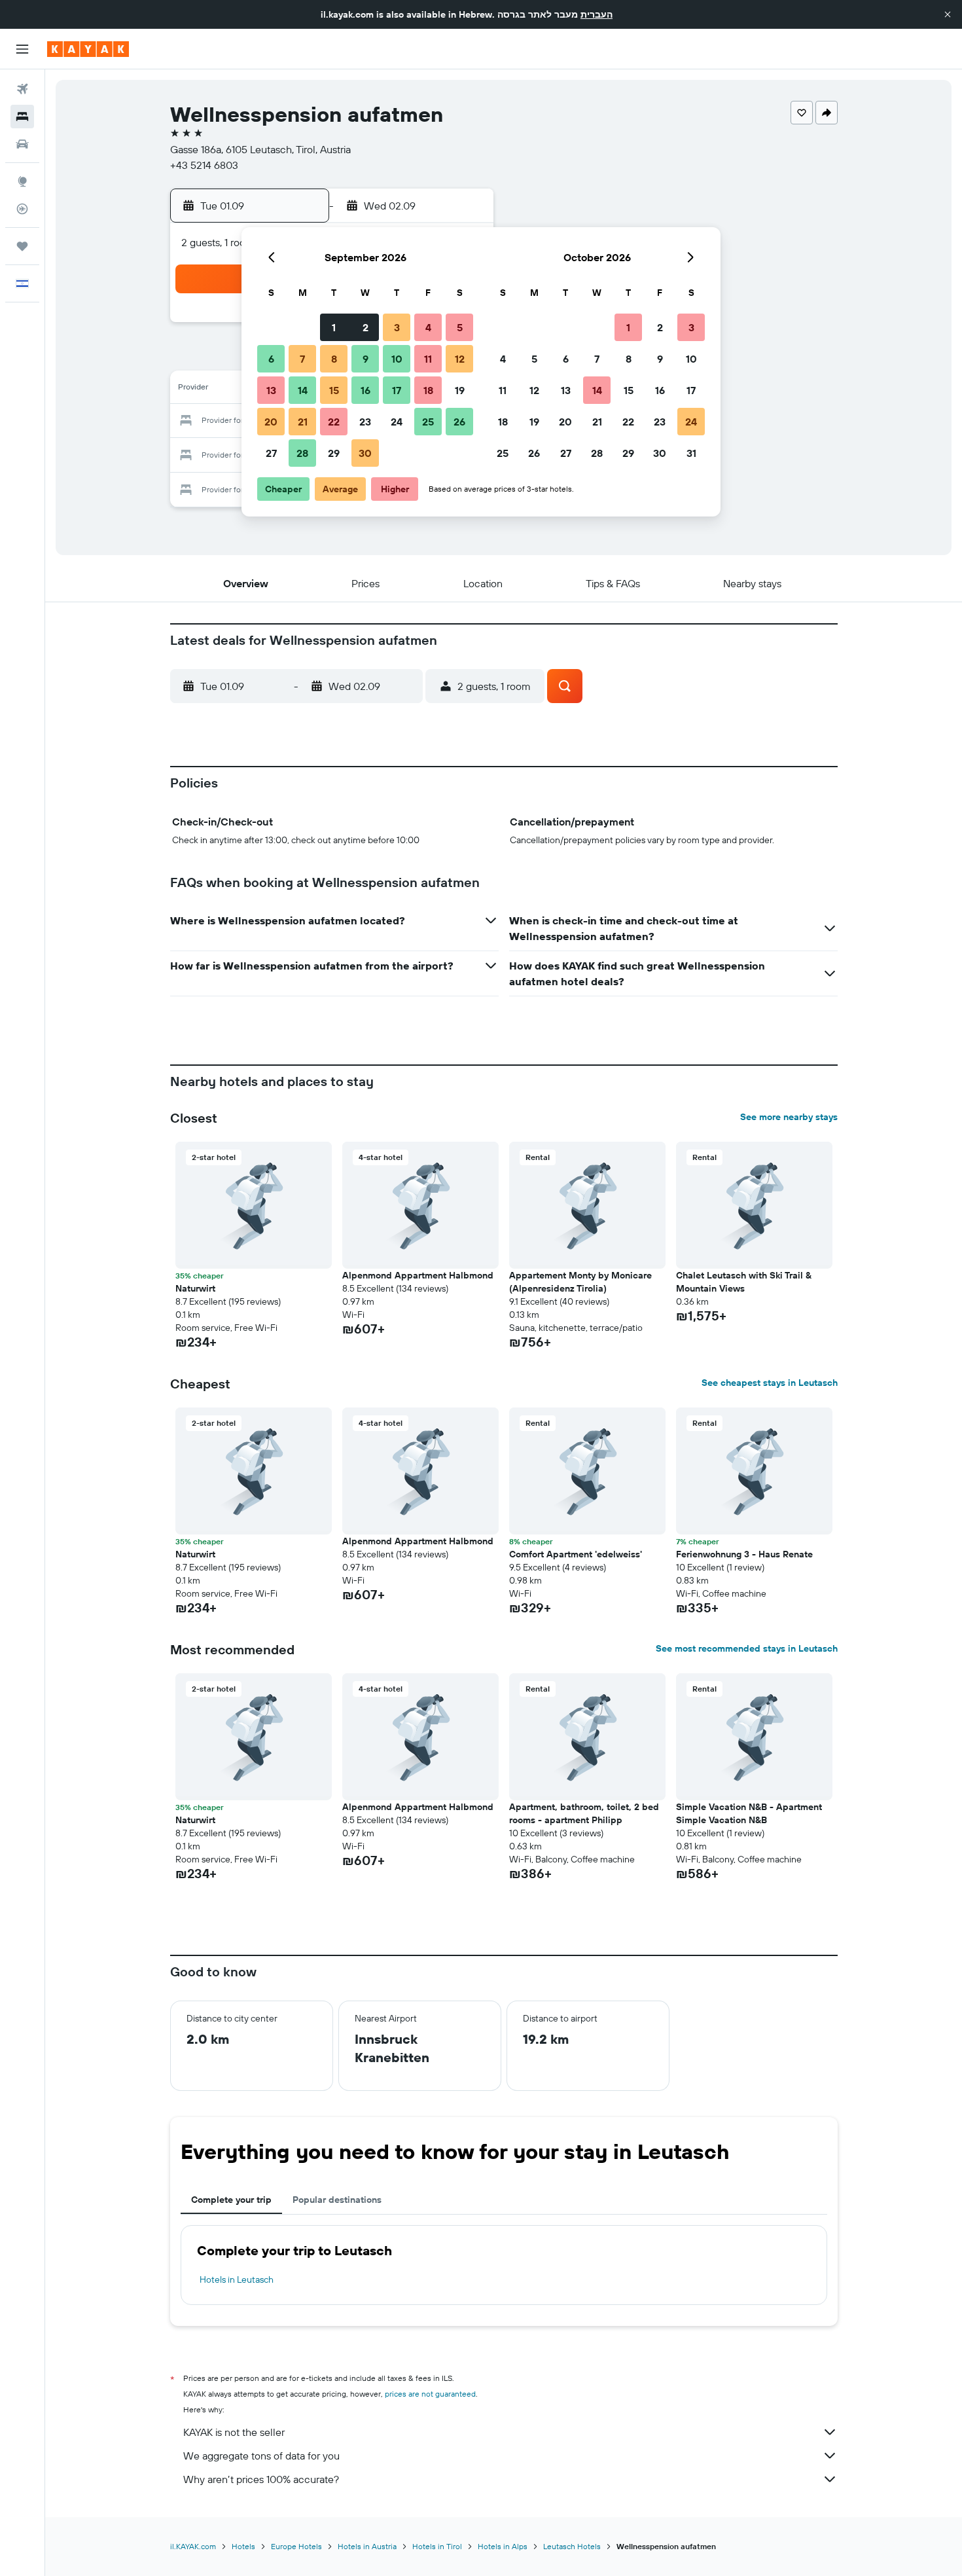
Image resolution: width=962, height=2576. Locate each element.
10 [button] (397, 359)
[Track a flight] (22, 209)
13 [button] (271, 390)
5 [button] (460, 327)
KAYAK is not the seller (234, 2432)
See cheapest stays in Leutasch (770, 1383)
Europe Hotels (296, 2546)
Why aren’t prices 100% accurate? (261, 2479)
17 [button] (397, 390)
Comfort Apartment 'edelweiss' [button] (576, 1554)
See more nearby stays (789, 1117)
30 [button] (365, 453)
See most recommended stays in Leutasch (747, 1648)
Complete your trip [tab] (231, 2200)
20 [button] (271, 422)
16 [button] (365, 390)
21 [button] (303, 422)
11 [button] (428, 359)
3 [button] (397, 327)
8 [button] (334, 359)
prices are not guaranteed (430, 2394)
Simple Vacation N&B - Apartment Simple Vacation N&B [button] (749, 1813)
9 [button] (365, 359)
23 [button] (365, 422)
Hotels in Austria (367, 2546)
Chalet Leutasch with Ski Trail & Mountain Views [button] (744, 1282)
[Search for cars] (22, 144)
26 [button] (459, 422)
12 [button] (460, 359)
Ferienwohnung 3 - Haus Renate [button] (744, 1554)
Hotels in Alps (503, 2546)
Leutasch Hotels (572, 2546)
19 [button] (460, 390)
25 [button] (428, 422)
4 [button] (428, 327)
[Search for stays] (22, 117)
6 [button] (271, 359)
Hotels (243, 2546)
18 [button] (428, 390)
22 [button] (334, 422)
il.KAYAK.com (193, 2546)
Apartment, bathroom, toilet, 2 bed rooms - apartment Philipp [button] (584, 1813)
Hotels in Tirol (437, 2546)
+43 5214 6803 (204, 165)
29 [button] (334, 453)
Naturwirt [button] (195, 1288)
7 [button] (302, 359)
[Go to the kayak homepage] (88, 49)
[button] (948, 14)
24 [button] (397, 422)
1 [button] (334, 327)
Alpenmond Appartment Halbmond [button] (418, 1275)
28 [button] (302, 453)
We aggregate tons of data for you (261, 2456)
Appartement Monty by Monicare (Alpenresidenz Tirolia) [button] (580, 1282)
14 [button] (303, 390)
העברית (597, 14)
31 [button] (691, 453)
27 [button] (271, 453)
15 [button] (334, 390)
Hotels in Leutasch (237, 2279)
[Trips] (22, 246)
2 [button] (365, 327)
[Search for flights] (22, 89)
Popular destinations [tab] (337, 2200)
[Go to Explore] (22, 181)
